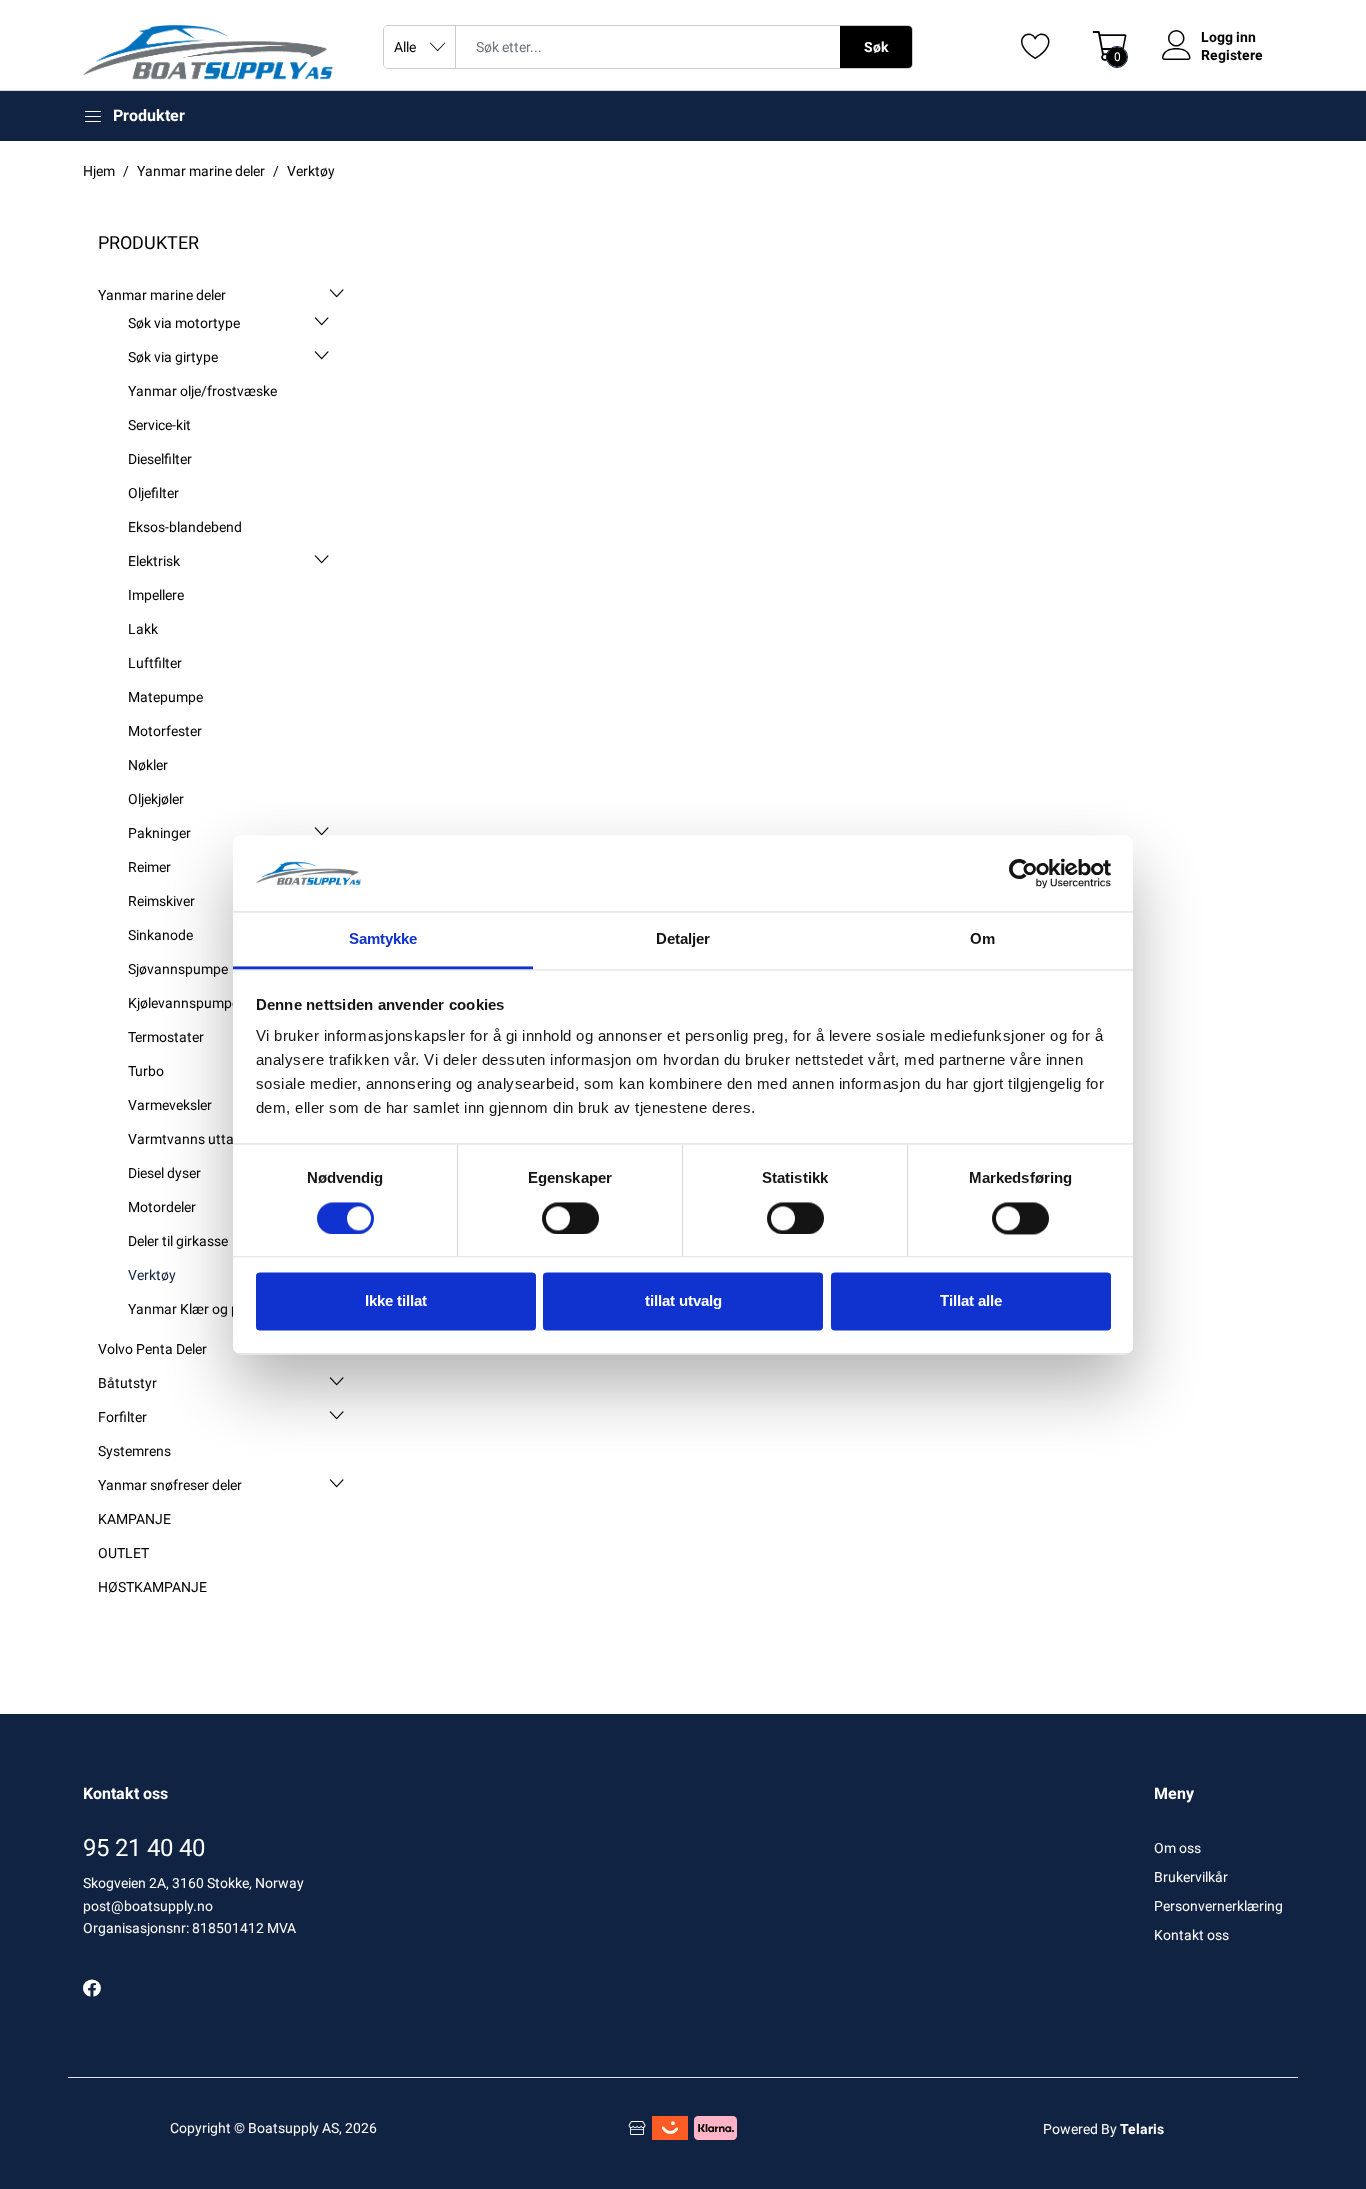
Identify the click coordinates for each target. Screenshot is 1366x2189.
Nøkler (148, 765)
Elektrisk (154, 561)
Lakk (143, 629)
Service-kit (159, 425)
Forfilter (122, 1417)
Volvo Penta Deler (152, 1349)
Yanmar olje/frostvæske (202, 391)
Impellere (156, 595)
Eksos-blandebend (185, 527)
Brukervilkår (1191, 1877)
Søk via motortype (184, 323)
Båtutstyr (127, 1383)
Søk (876, 47)
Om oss (1177, 1848)
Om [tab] (982, 939)
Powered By (1103, 2129)
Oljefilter (153, 493)
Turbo (146, 1071)
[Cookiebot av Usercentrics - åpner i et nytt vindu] (1023, 873)
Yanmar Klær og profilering (211, 1309)
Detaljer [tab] (683, 939)
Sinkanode (160, 935)
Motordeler (162, 1207)
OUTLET (123, 1553)
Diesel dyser (164, 1173)
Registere (1232, 55)
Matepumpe (165, 697)
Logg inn (1228, 37)
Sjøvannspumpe (178, 969)
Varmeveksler (170, 1105)
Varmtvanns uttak (184, 1139)
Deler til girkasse (178, 1241)
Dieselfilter (160, 459)
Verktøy (152, 1275)
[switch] (570, 1218)
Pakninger (159, 833)
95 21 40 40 (144, 1848)
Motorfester (165, 731)
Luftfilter (155, 663)
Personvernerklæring (1218, 1906)
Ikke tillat (396, 1301)
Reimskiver (161, 901)
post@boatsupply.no (148, 1906)
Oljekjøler (156, 799)
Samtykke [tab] (383, 939)
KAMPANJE (134, 1519)
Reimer (149, 867)
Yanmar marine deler (162, 295)
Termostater (166, 1037)
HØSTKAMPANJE (152, 1587)
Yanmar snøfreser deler (170, 1485)
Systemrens (134, 1451)
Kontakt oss (1191, 1935)
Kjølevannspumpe (183, 1003)
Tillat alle (971, 1301)
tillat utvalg (683, 1301)
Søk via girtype (173, 357)
